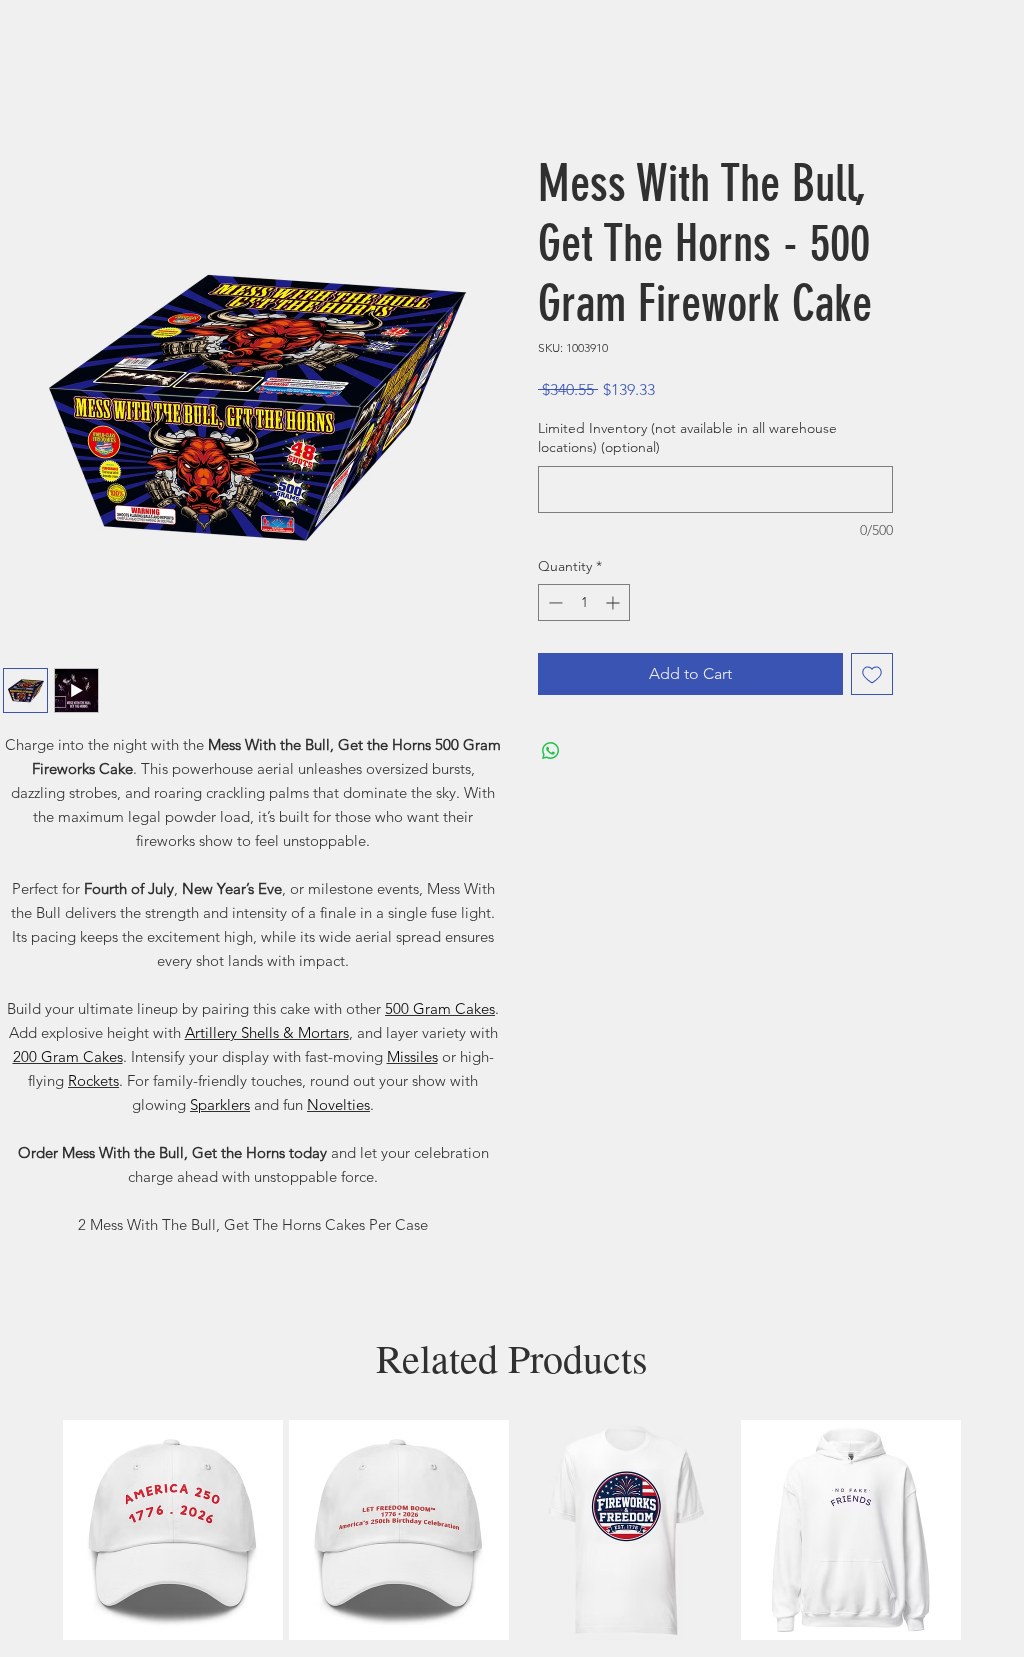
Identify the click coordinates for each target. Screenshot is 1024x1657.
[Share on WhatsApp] (551, 751)
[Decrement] (553, 602)
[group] (512, 1530)
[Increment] (614, 602)
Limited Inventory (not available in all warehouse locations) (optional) (687, 438)
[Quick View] (173, 1530)
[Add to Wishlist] (872, 674)
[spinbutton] (584, 602)
